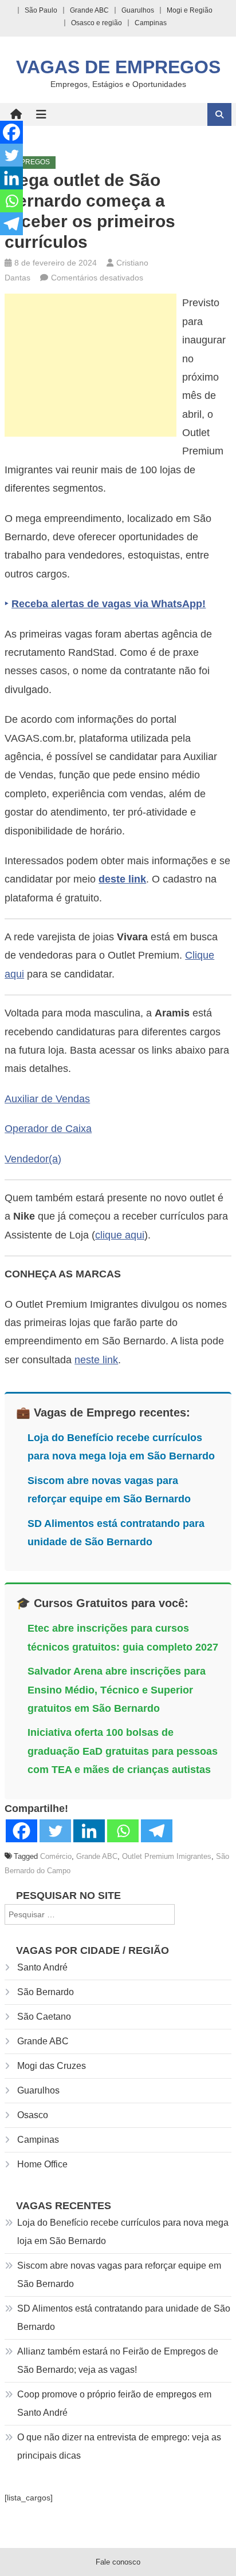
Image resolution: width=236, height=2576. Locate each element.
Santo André (42, 1967)
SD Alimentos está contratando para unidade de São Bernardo (124, 2318)
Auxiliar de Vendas (47, 1099)
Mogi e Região (190, 10)
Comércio (56, 1856)
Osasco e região (97, 23)
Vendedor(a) (33, 1159)
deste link (122, 879)
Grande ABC (89, 10)
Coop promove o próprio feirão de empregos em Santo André (114, 2403)
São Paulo (41, 10)
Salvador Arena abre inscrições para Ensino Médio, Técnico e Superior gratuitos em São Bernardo (117, 1690)
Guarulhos (138, 10)
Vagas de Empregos (118, 67)
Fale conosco (118, 2562)
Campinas (151, 23)
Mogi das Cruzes (52, 2066)
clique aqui (120, 1235)
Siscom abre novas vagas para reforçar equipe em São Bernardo (119, 2275)
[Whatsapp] (123, 1831)
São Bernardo (46, 1992)
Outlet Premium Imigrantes (167, 1856)
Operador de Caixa (48, 1129)
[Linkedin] (89, 1831)
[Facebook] (21, 1831)
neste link (96, 1360)
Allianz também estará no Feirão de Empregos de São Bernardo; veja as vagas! (118, 2361)
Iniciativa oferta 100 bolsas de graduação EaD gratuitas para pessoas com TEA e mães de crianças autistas (123, 1751)
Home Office (42, 2164)
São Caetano (44, 2017)
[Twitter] (55, 1831)
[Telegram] (157, 1831)
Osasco (33, 2115)
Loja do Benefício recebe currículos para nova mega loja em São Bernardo (123, 2232)
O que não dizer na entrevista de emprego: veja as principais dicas (119, 2446)
